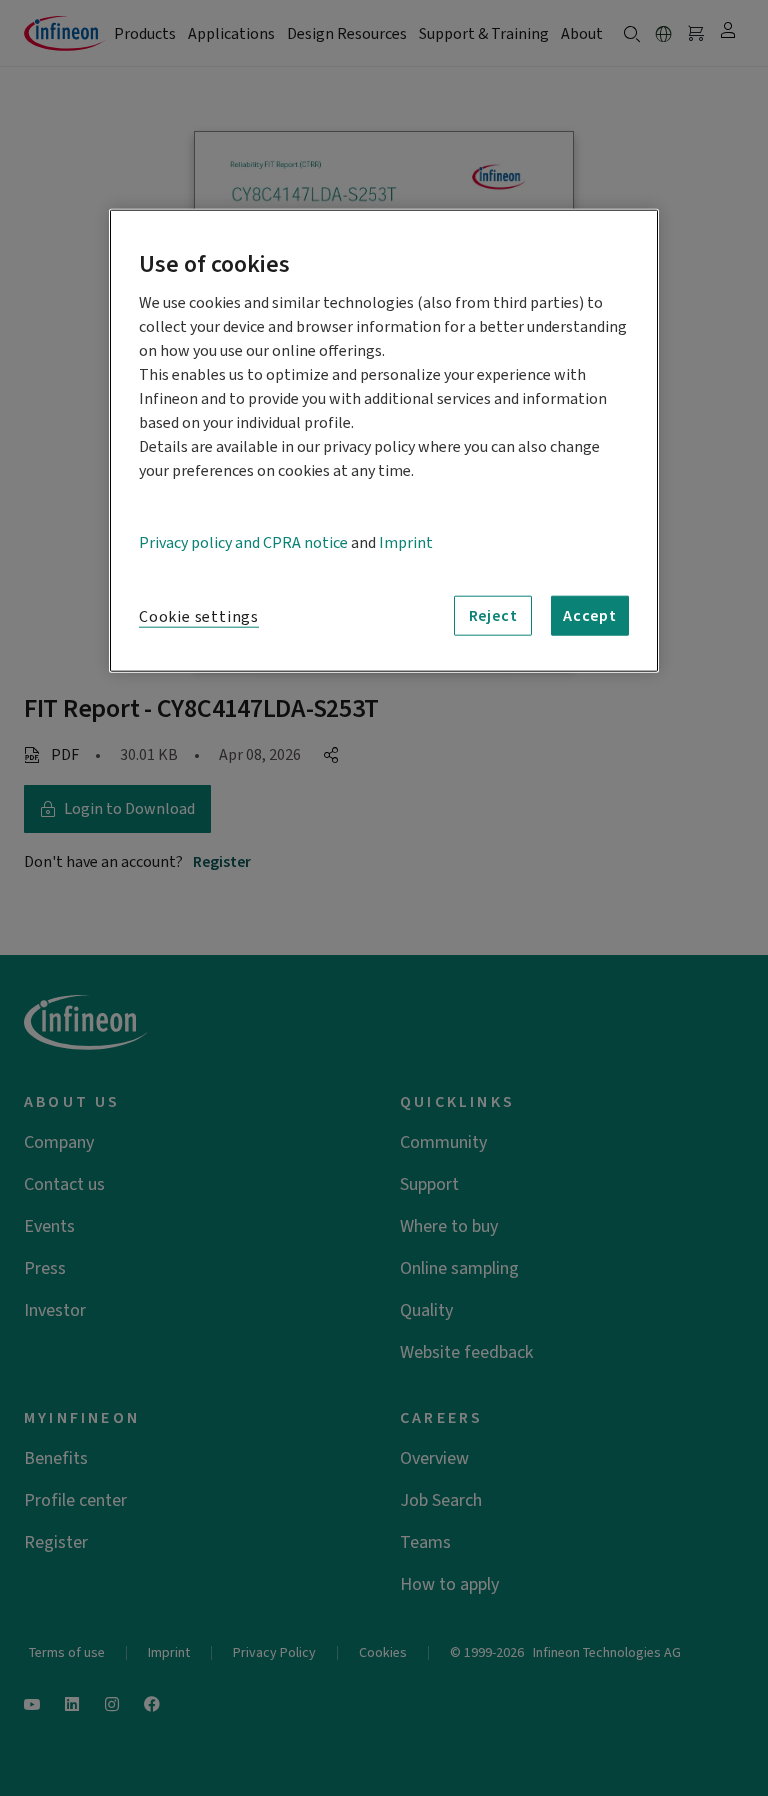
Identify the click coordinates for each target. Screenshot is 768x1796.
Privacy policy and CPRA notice (243, 543)
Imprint (406, 543)
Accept (590, 616)
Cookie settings (199, 617)
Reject (493, 616)
